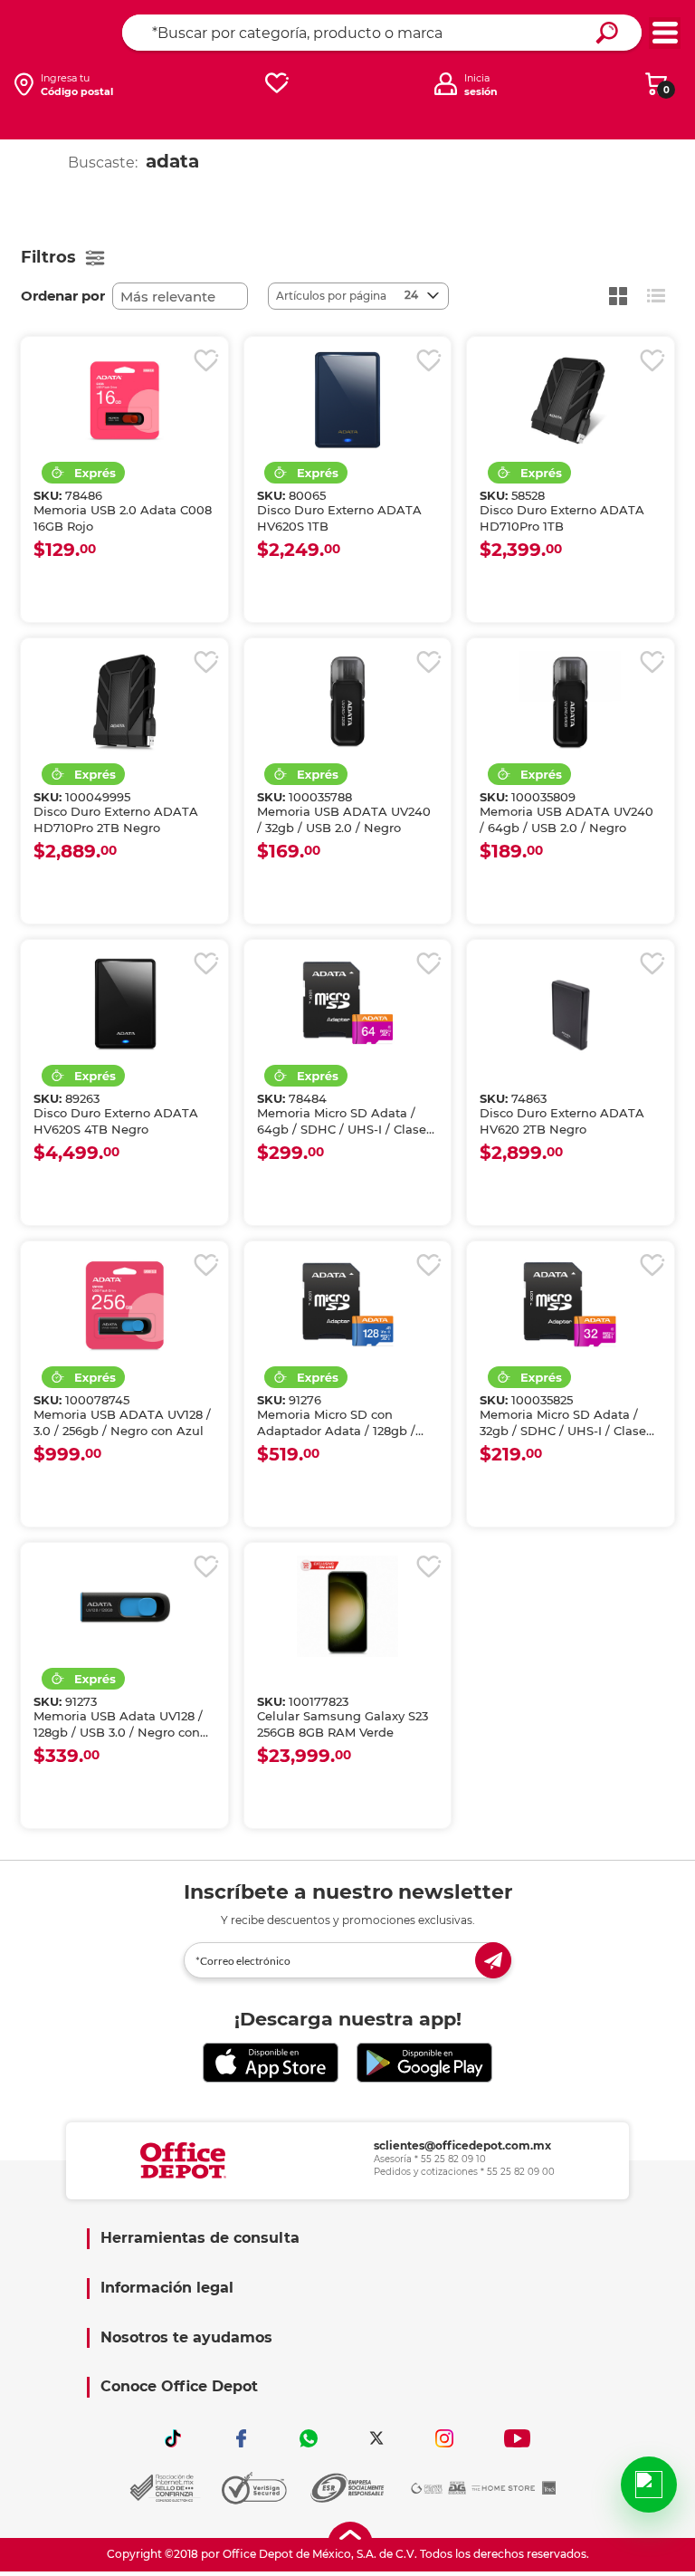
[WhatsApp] (309, 2438)
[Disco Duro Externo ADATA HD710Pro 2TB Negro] (124, 702)
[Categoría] (665, 33)
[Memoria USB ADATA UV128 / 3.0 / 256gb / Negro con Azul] (124, 1305)
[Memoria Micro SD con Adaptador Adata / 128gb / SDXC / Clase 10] (347, 1305)
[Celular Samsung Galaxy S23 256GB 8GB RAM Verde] (347, 1606)
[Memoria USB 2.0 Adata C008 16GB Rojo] (124, 400)
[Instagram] (444, 2438)
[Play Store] (424, 2063)
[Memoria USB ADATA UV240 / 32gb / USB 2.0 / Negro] (347, 702)
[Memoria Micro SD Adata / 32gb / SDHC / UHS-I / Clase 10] (570, 1305)
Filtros (48, 257)
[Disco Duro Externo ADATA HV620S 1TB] (347, 400)
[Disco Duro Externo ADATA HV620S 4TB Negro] (124, 1003)
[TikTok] (173, 2438)
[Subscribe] (493, 1960)
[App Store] (271, 2063)
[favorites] (277, 84)
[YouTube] (517, 2438)
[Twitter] (376, 2438)
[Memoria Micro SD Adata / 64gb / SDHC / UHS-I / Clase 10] (347, 1003)
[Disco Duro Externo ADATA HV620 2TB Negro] (570, 1003)
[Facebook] (241, 2438)
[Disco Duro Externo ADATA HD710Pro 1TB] (570, 400)
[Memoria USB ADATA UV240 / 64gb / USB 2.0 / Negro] (570, 702)
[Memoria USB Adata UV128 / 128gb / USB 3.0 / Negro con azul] (124, 1606)
